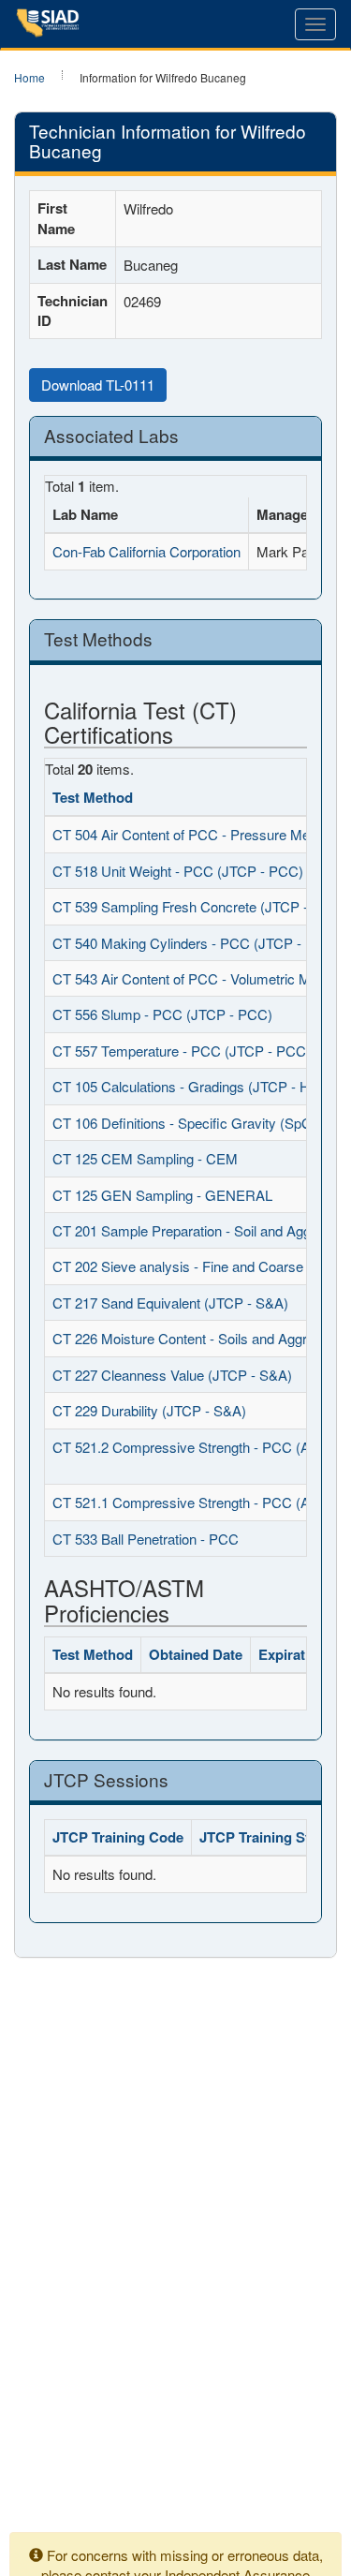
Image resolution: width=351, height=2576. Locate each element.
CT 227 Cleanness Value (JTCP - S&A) (172, 1375)
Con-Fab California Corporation (146, 551)
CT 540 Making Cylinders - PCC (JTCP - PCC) (196, 943)
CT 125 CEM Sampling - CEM (145, 1158)
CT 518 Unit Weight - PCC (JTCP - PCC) (178, 871)
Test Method (93, 797)
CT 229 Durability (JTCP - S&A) (149, 1410)
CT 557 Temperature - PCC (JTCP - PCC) (182, 1051)
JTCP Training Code (118, 1837)
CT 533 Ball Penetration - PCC (146, 1539)
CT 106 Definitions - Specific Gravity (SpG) (185, 1123)
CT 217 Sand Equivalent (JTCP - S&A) (170, 1303)
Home (29, 77)
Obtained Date (196, 1654)
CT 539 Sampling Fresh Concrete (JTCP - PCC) (199, 906)
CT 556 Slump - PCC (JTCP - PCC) (162, 1014)
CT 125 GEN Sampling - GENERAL (162, 1195)
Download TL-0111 (98, 385)
